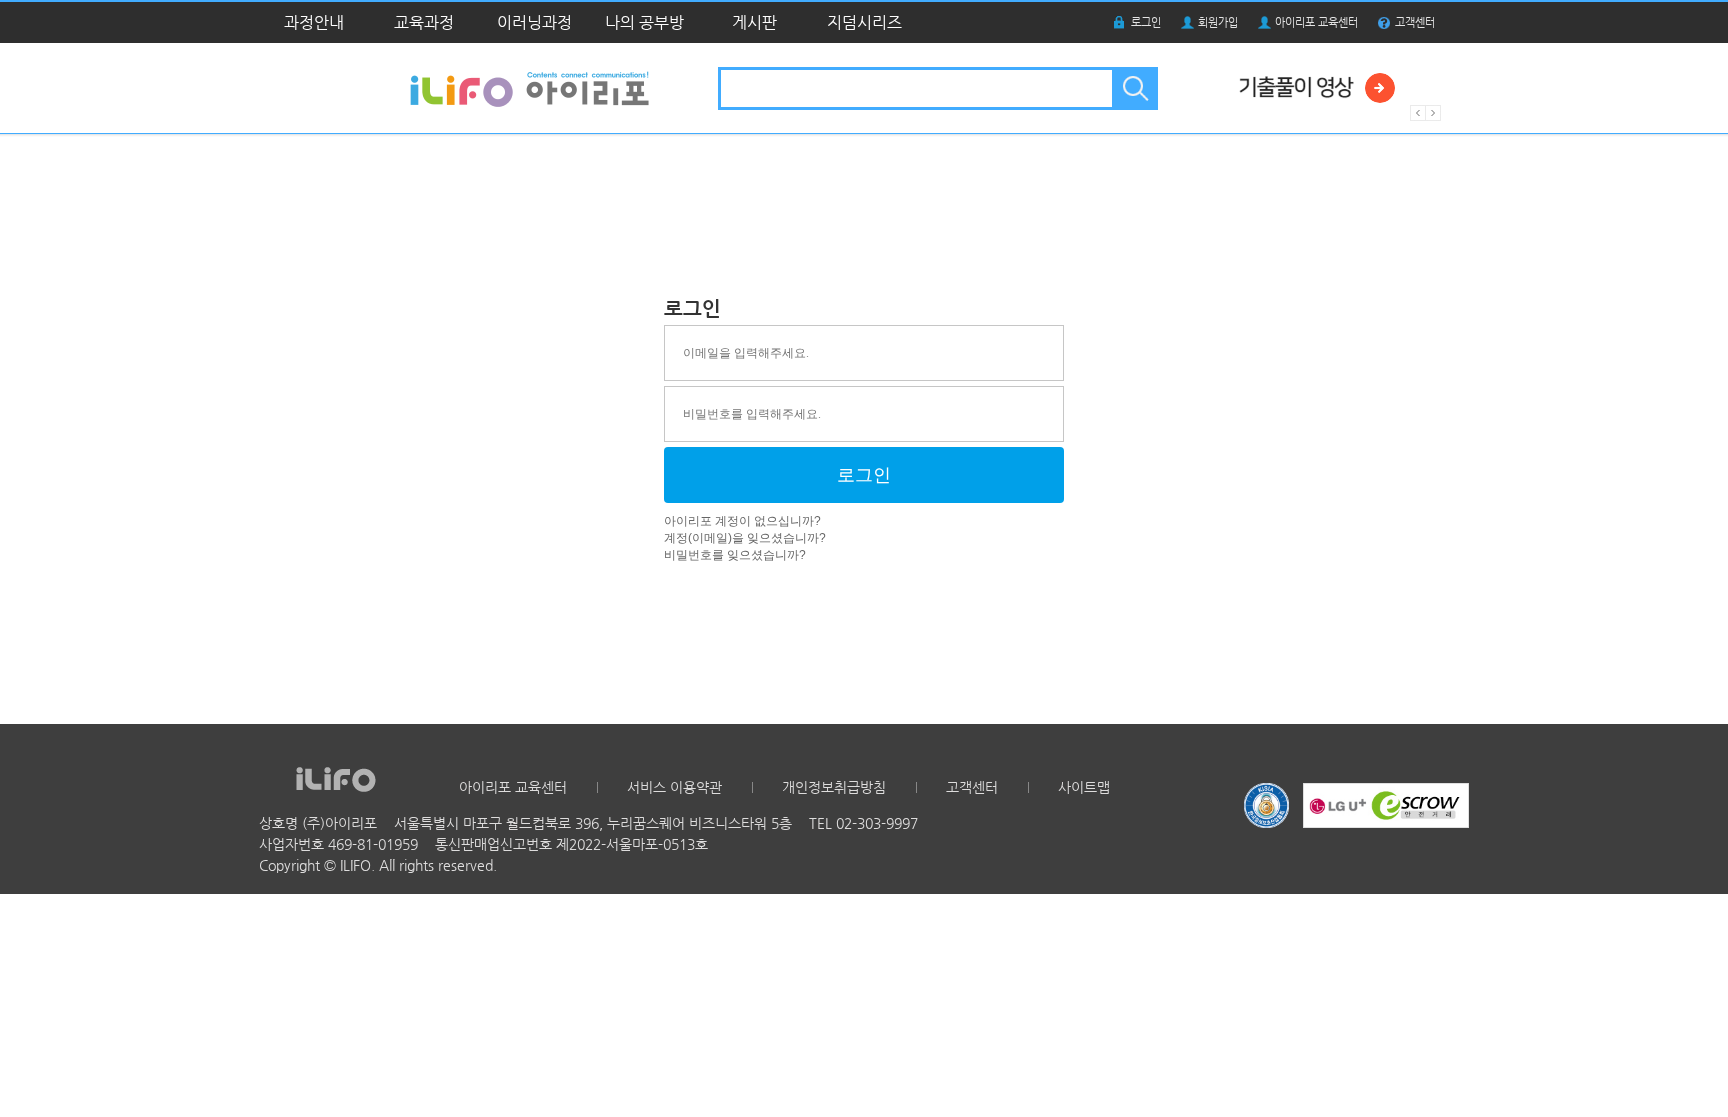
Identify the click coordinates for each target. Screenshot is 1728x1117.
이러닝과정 (534, 22)
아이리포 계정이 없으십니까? (742, 521)
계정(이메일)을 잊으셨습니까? (745, 538)
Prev (1418, 113)
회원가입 (1218, 22)
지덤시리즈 (864, 22)
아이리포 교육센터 (1316, 22)
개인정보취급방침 (834, 787)
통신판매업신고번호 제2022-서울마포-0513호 (571, 844)
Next (1433, 113)
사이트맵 (1084, 787)
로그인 (1146, 22)
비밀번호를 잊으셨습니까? (735, 555)
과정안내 (314, 22)
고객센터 (1415, 22)
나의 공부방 (644, 22)
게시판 (754, 22)
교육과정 (424, 22)
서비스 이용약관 (674, 787)
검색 (1133, 88)
